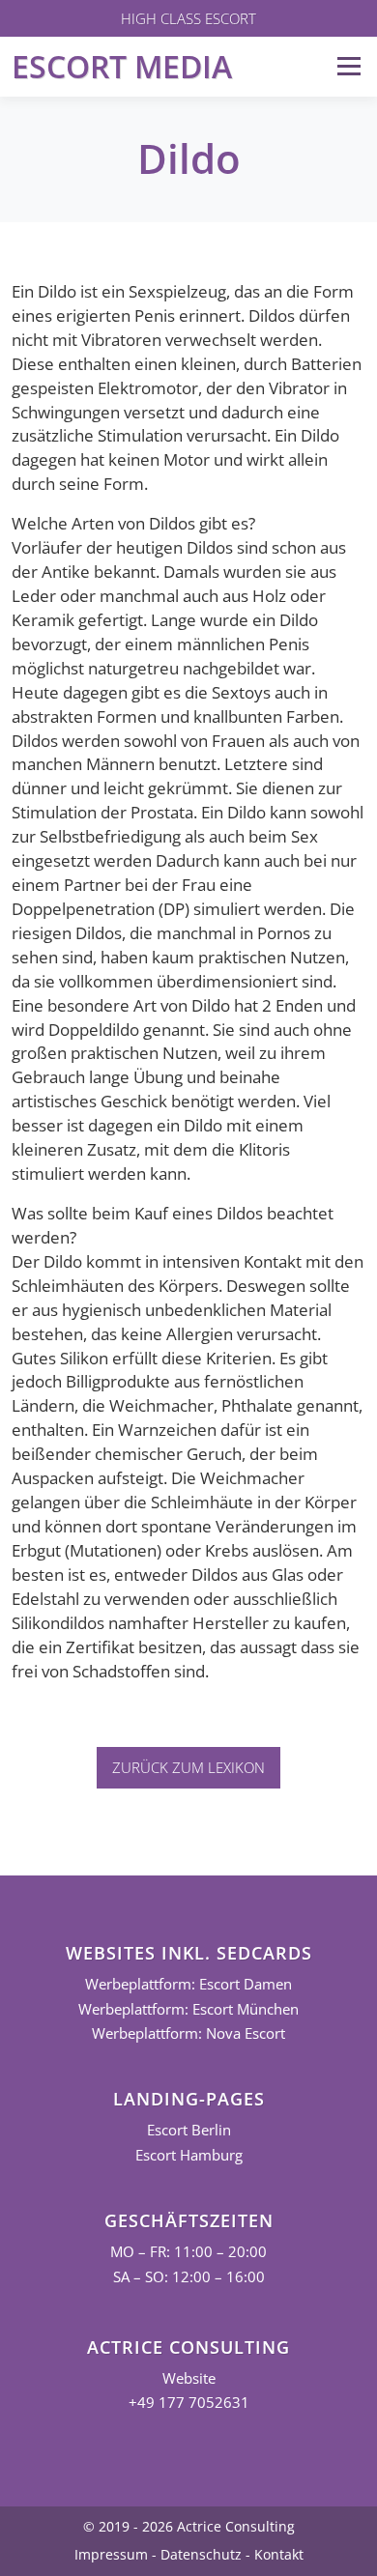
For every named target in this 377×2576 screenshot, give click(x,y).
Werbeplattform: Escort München (188, 2009)
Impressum (111, 2554)
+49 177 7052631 (189, 2403)
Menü (348, 66)
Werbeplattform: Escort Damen (188, 1984)
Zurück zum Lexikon (188, 1767)
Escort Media (122, 66)
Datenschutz (201, 2554)
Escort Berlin (189, 2130)
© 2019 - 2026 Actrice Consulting (189, 2526)
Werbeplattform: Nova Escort (188, 2033)
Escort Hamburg (189, 2155)
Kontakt (279, 2554)
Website (189, 2378)
